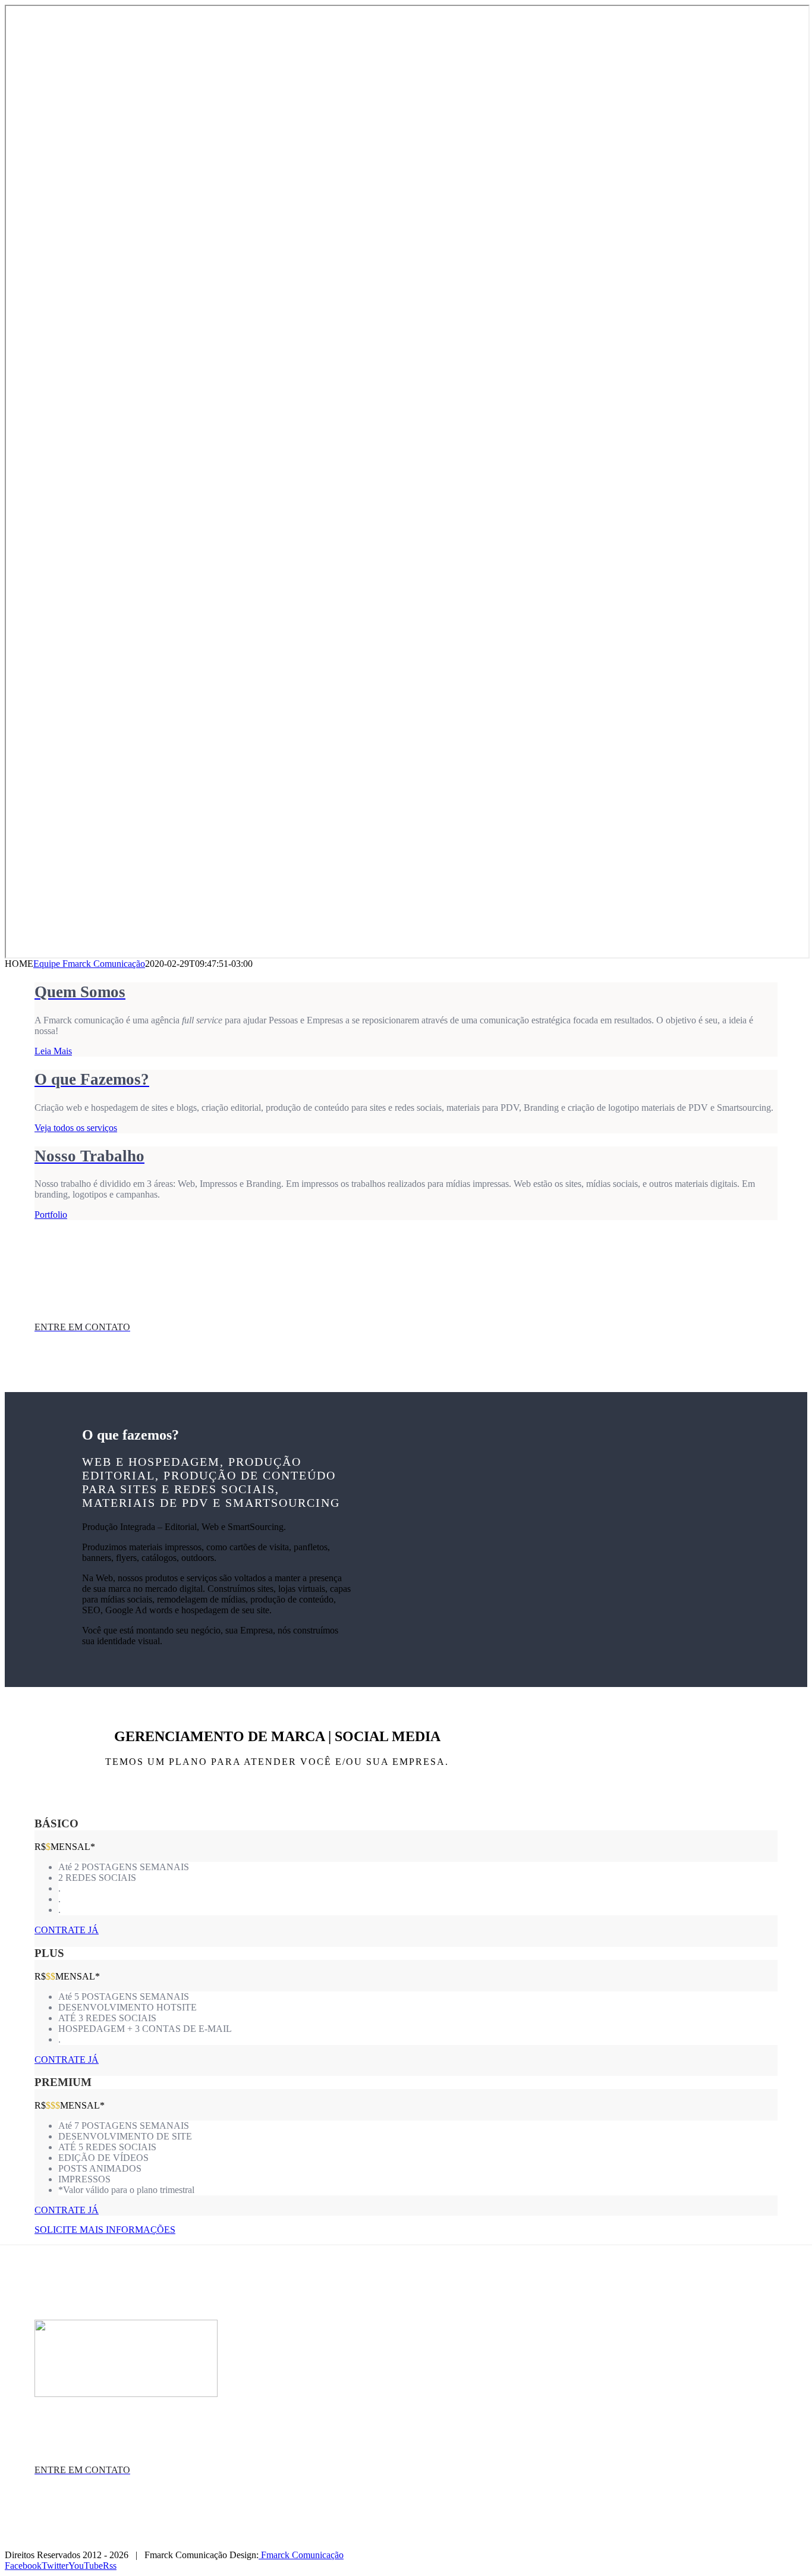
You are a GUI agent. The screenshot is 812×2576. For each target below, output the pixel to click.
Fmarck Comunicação (301, 2555)
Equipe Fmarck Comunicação (89, 964)
